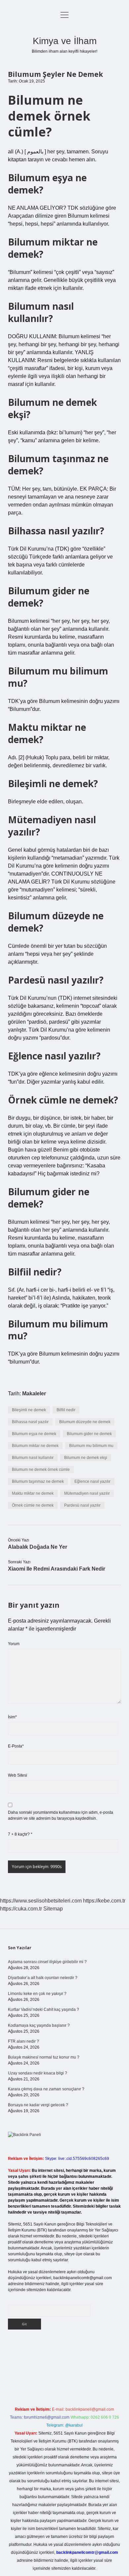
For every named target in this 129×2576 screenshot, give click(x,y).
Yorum (14, 1644)
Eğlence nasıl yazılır (92, 1481)
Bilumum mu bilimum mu (91, 1446)
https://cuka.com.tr (21, 1909)
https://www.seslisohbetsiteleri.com (41, 1901)
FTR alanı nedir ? (23, 2041)
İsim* (12, 1717)
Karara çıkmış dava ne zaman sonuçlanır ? (46, 2089)
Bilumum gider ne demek (89, 1434)
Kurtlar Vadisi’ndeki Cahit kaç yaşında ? (43, 2010)
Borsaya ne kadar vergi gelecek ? (38, 2105)
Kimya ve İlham (65, 41)
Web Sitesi (18, 1775)
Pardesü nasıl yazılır (82, 1505)
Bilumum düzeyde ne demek (85, 1422)
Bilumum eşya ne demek (34, 1434)
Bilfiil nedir (66, 1410)
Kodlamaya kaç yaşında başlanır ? (39, 2025)
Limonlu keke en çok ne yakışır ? (37, 1994)
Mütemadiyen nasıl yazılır (87, 1493)
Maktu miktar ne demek (33, 1493)
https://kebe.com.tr (104, 1901)
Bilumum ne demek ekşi (86, 1458)
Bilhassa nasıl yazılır (30, 1422)
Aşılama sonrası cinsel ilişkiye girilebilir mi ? (47, 1962)
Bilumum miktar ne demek (35, 1446)
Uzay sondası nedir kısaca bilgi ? (38, 2073)
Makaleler (34, 1394)
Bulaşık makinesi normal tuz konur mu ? (44, 2057)
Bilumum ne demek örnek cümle (41, 1470)
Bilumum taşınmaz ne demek (38, 1481)
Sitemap (53, 1909)
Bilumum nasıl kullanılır (33, 1458)
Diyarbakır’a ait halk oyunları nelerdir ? (43, 1978)
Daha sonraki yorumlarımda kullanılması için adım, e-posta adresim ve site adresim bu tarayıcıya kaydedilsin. (61, 1815)
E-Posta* (16, 1746)
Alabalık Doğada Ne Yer (38, 1547)
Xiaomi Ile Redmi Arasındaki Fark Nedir (57, 1569)
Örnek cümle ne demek (33, 1505)
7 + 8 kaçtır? (20, 1834)
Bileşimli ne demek (29, 1410)
